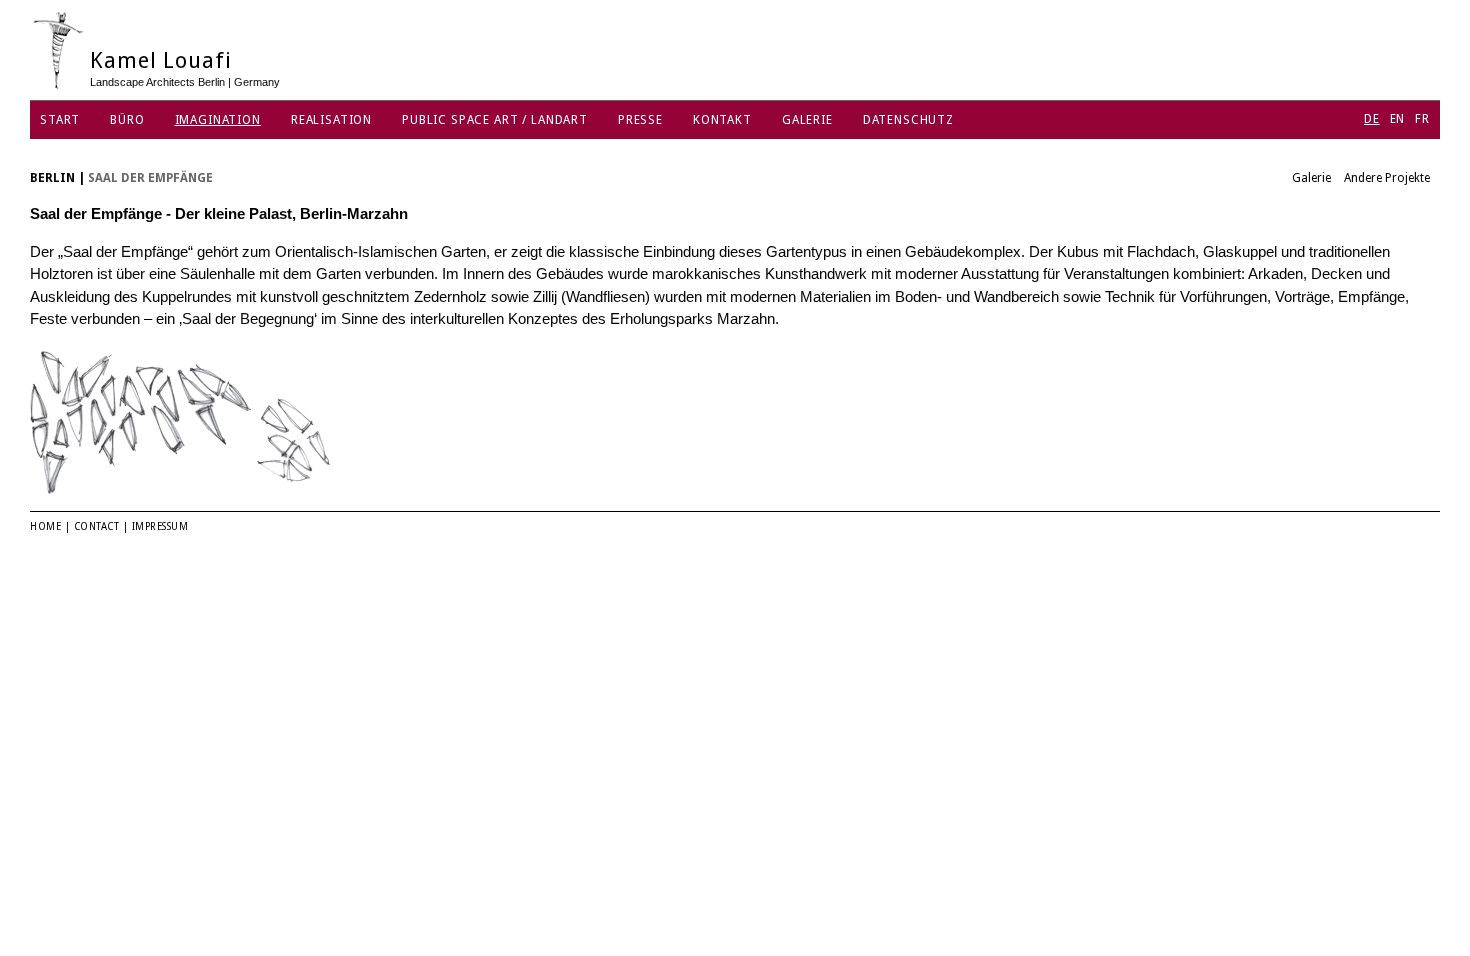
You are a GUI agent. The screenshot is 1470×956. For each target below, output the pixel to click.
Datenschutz (908, 120)
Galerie (807, 120)
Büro (127, 120)
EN (1398, 119)
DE (1372, 119)
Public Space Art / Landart (495, 120)
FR (1422, 119)
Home (45, 526)
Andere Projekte (1387, 178)
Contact (97, 526)
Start (60, 120)
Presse (640, 120)
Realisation (331, 120)
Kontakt (722, 120)
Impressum (160, 526)
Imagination (218, 120)
